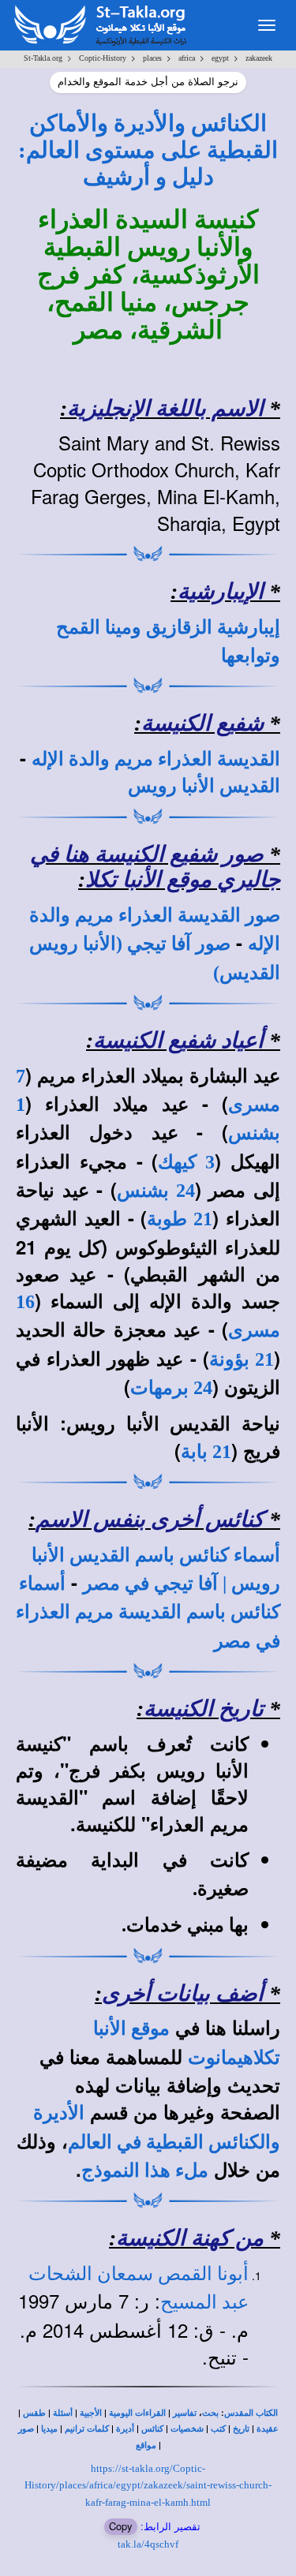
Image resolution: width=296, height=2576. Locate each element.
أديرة (125, 2429)
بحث (210, 2413)
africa (187, 58)
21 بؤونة (242, 1359)
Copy (121, 2526)
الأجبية (91, 2413)
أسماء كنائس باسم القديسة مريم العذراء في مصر (148, 1612)
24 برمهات (171, 1388)
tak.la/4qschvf (148, 2544)
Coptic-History (103, 58)
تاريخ (241, 2429)
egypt (220, 58)
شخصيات (187, 2429)
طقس (34, 2413)
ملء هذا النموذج (145, 2170)
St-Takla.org (43, 58)
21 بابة (206, 1452)
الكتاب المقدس (251, 2413)
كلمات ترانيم (87, 2429)
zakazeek (259, 58)
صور (26, 2429)
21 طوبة (180, 1219)
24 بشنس (156, 1191)
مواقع (146, 2445)
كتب (218, 2429)
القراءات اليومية (137, 2413)
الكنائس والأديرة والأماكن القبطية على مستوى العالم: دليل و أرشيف (148, 150)
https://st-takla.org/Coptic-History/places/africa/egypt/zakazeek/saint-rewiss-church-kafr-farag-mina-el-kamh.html (148, 2485)
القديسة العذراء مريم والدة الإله (156, 759)
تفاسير (185, 2413)
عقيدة (268, 2429)
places (152, 58)
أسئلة (63, 2413)
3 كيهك (186, 1162)
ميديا (49, 2429)
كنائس (152, 2429)
